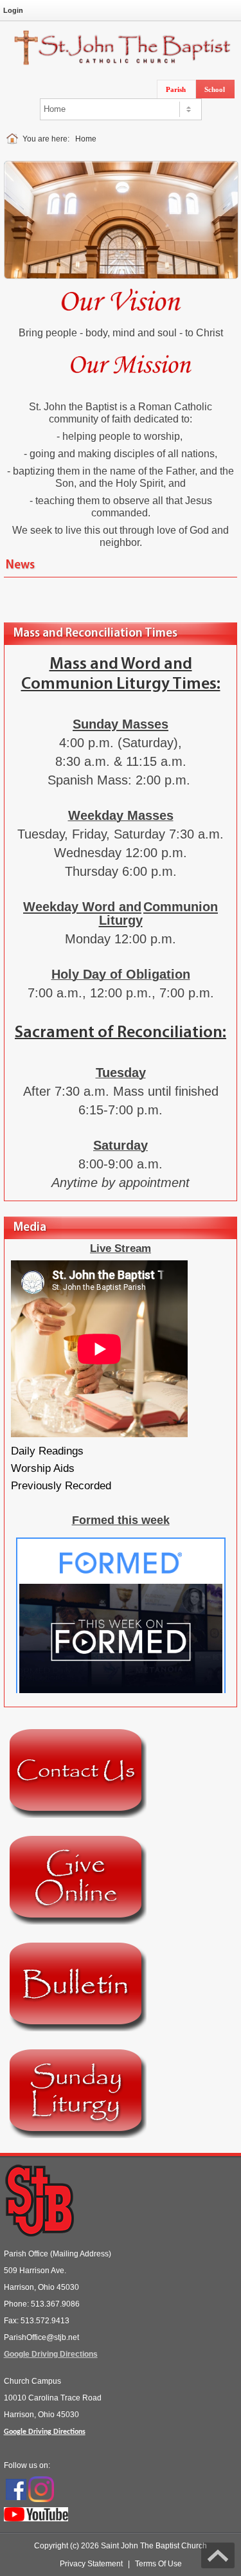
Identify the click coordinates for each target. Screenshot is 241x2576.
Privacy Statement (91, 2564)
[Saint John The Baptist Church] (121, 47)
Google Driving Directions (51, 2354)
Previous (19, 209)
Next (223, 209)
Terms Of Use (158, 2564)
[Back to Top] (218, 2555)
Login (13, 10)
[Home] (14, 139)
